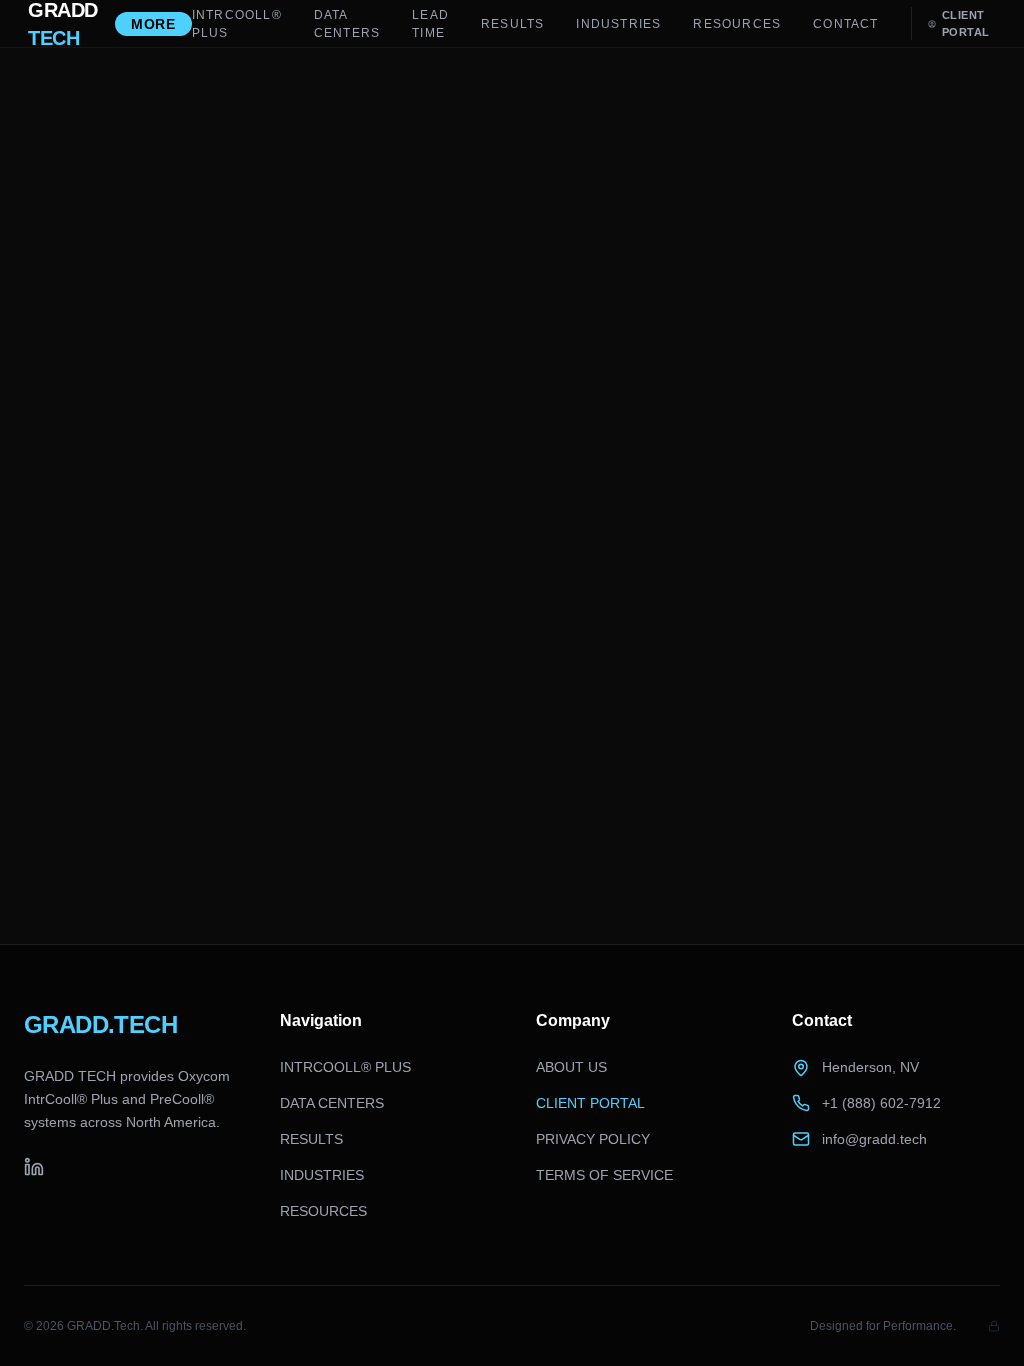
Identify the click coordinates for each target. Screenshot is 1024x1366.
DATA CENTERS (347, 24)
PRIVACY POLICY (593, 1139)
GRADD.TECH (100, 1024)
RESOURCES (323, 1211)
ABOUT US (571, 1067)
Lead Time (430, 24)
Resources (737, 24)
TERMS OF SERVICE (604, 1175)
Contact (845, 24)
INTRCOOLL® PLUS (237, 24)
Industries (618, 24)
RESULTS (311, 1139)
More (153, 24)
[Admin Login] (994, 1326)
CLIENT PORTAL (590, 1103)
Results (512, 24)
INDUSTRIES (322, 1175)
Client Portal (966, 23)
